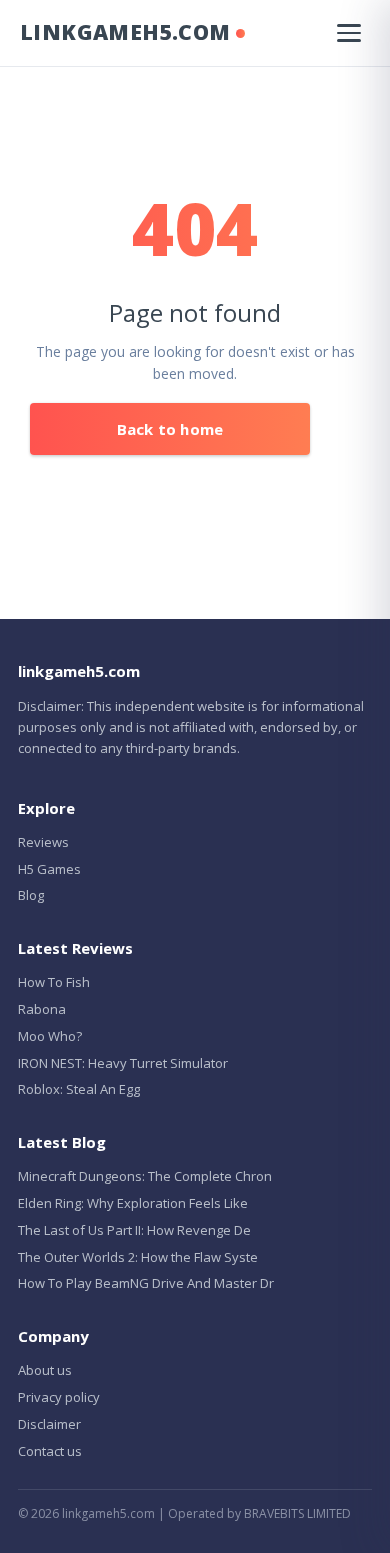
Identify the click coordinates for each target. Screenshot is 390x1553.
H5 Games (49, 869)
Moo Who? (50, 1036)
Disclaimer (49, 1424)
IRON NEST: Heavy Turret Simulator (123, 1063)
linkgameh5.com (125, 32)
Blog (31, 895)
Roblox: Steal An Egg (79, 1089)
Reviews (43, 842)
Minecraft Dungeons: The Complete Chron (145, 1176)
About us (45, 1370)
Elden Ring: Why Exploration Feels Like (133, 1203)
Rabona (42, 1009)
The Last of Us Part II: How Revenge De (134, 1230)
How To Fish (54, 982)
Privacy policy (59, 1397)
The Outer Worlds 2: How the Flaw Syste (138, 1257)
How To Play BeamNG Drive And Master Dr (146, 1283)
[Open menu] (349, 33)
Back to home (170, 429)
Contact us (50, 1451)
